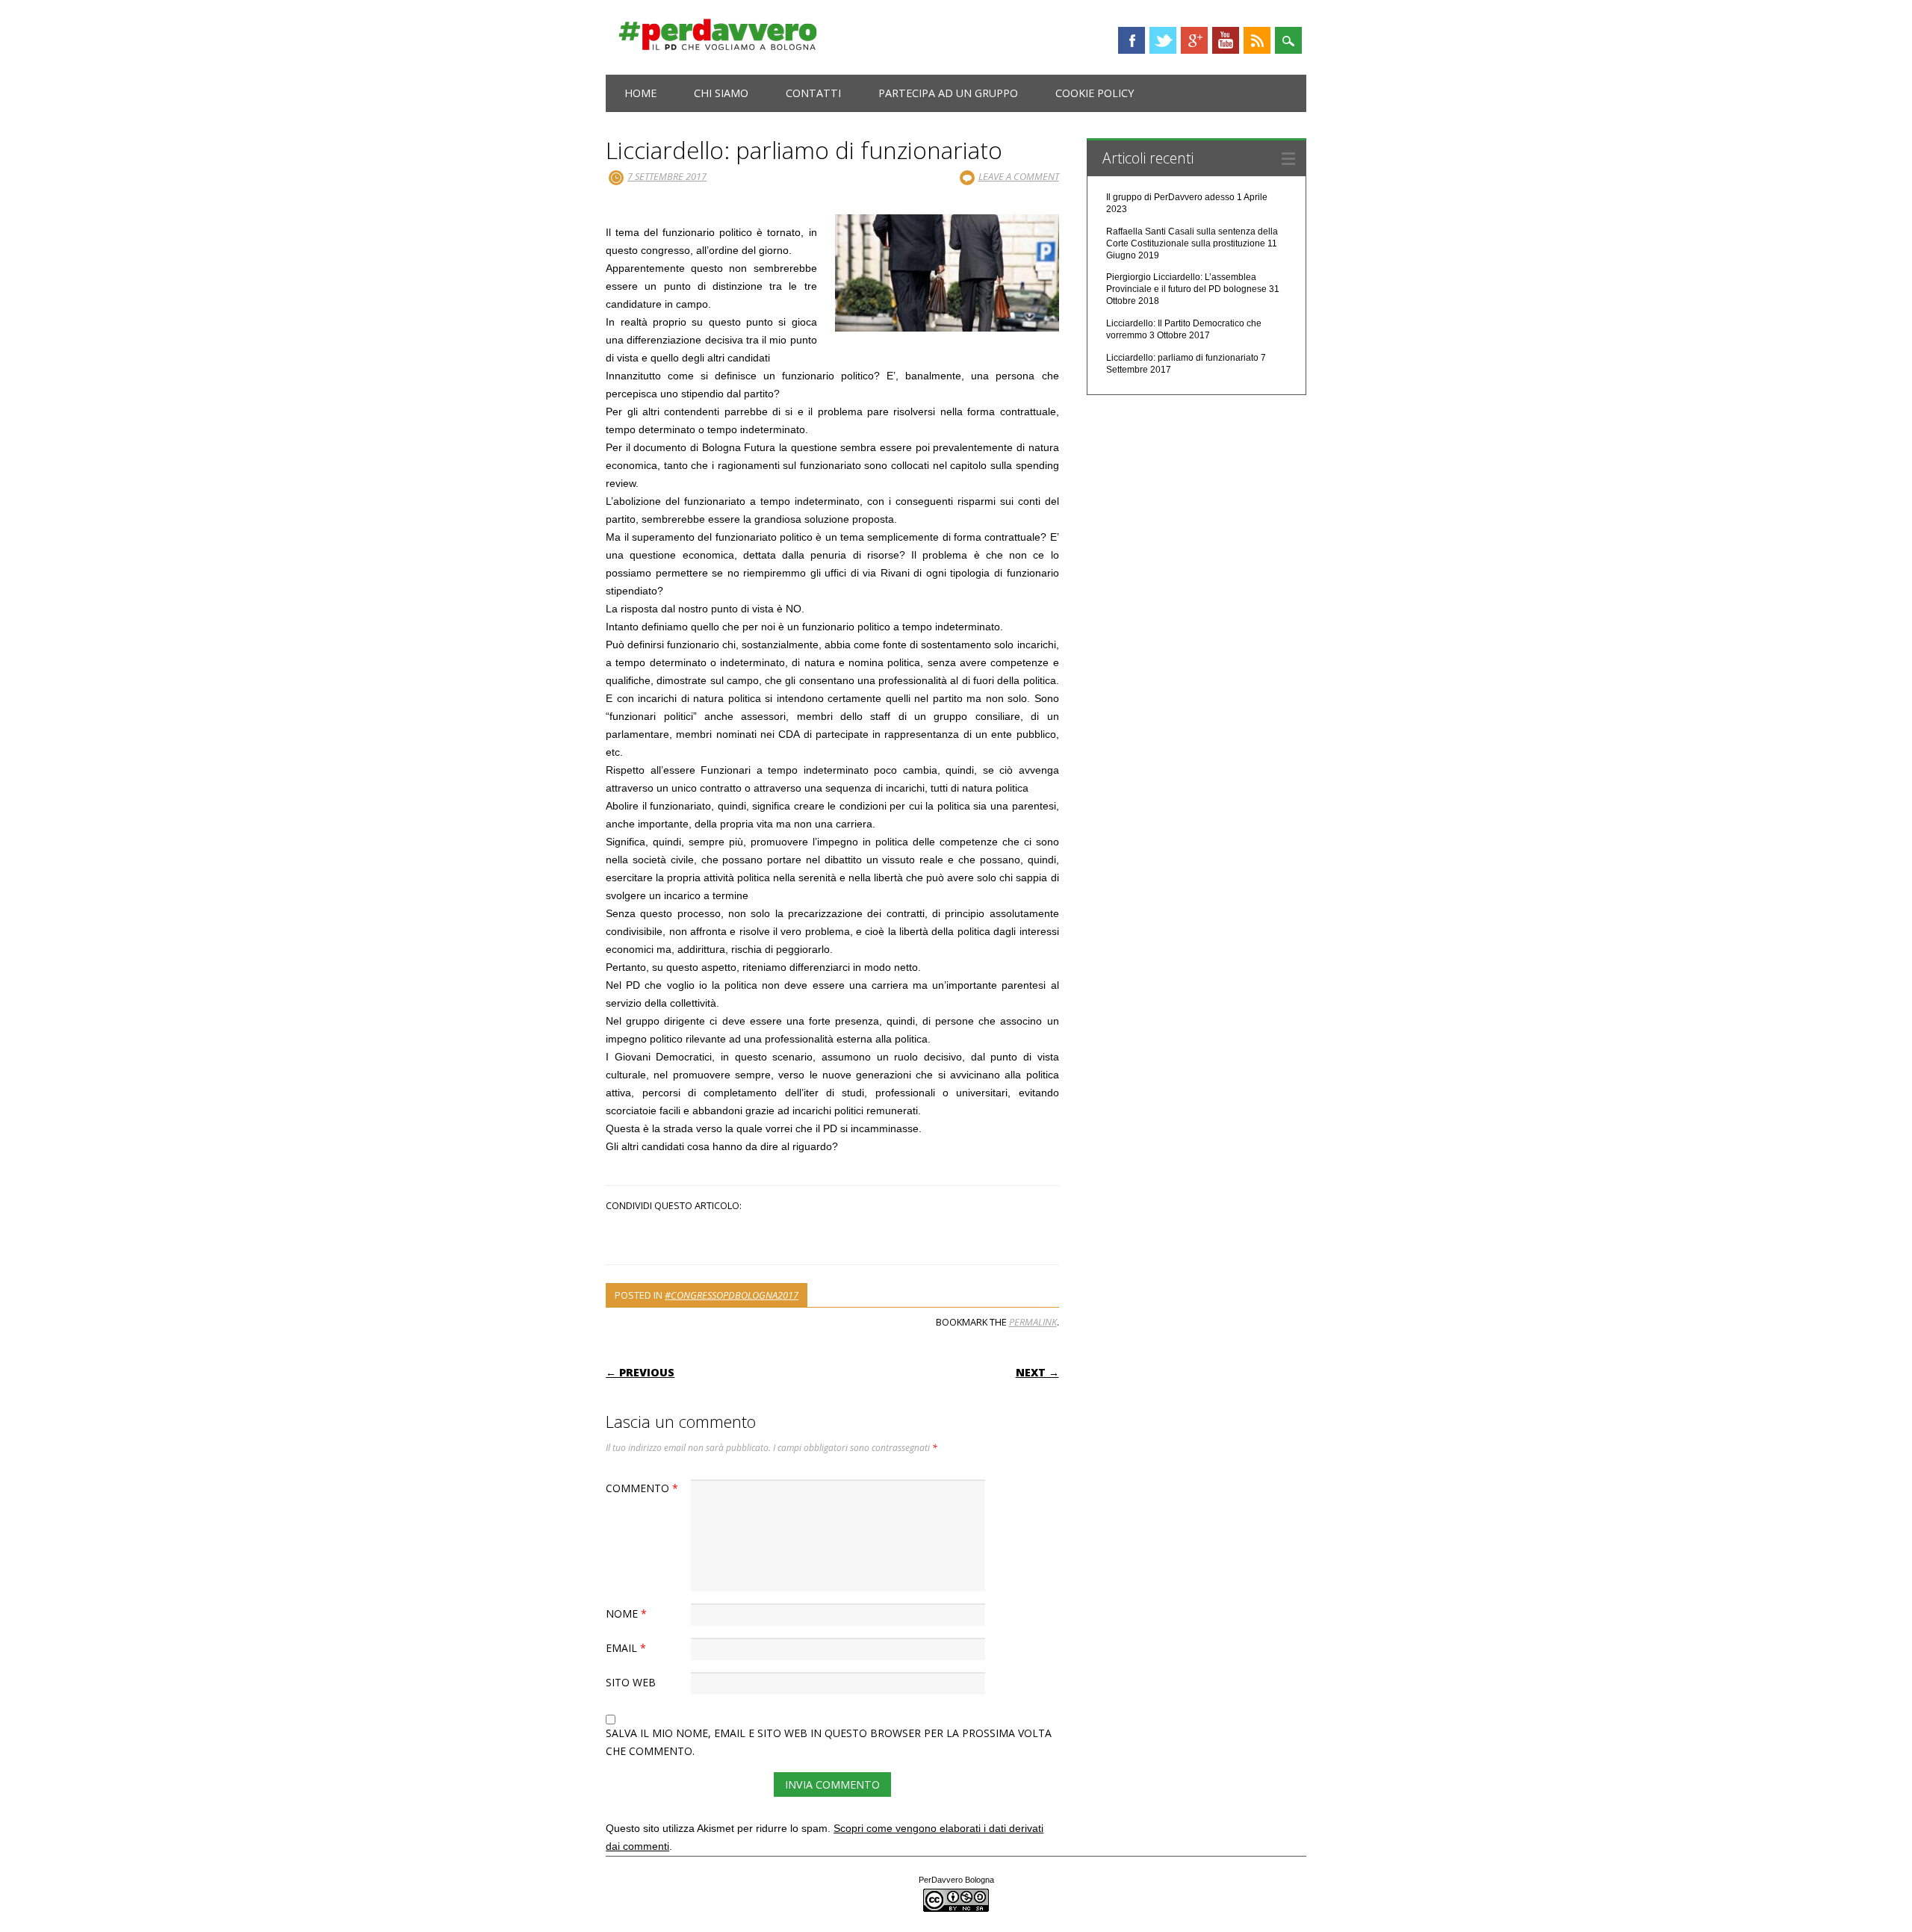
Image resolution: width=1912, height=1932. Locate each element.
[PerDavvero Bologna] (718, 47)
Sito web (631, 1682)
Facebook (1132, 40)
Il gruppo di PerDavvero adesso (1170, 197)
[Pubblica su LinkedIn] (835, 1234)
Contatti (813, 93)
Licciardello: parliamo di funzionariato (1182, 358)
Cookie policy (1095, 93)
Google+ (1194, 40)
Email (626, 1648)
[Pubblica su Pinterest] (841, 1234)
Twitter (1163, 40)
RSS (1257, 40)
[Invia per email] (848, 1234)
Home (640, 93)
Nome (626, 1613)
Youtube (1226, 40)
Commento (642, 1488)
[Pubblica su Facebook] (817, 1234)
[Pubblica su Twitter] (823, 1234)
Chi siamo (721, 93)
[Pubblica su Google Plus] (829, 1234)
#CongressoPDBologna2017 (732, 1295)
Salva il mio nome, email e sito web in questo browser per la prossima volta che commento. (829, 1742)
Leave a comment (1019, 176)
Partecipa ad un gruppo (948, 93)
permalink (1033, 1322)
